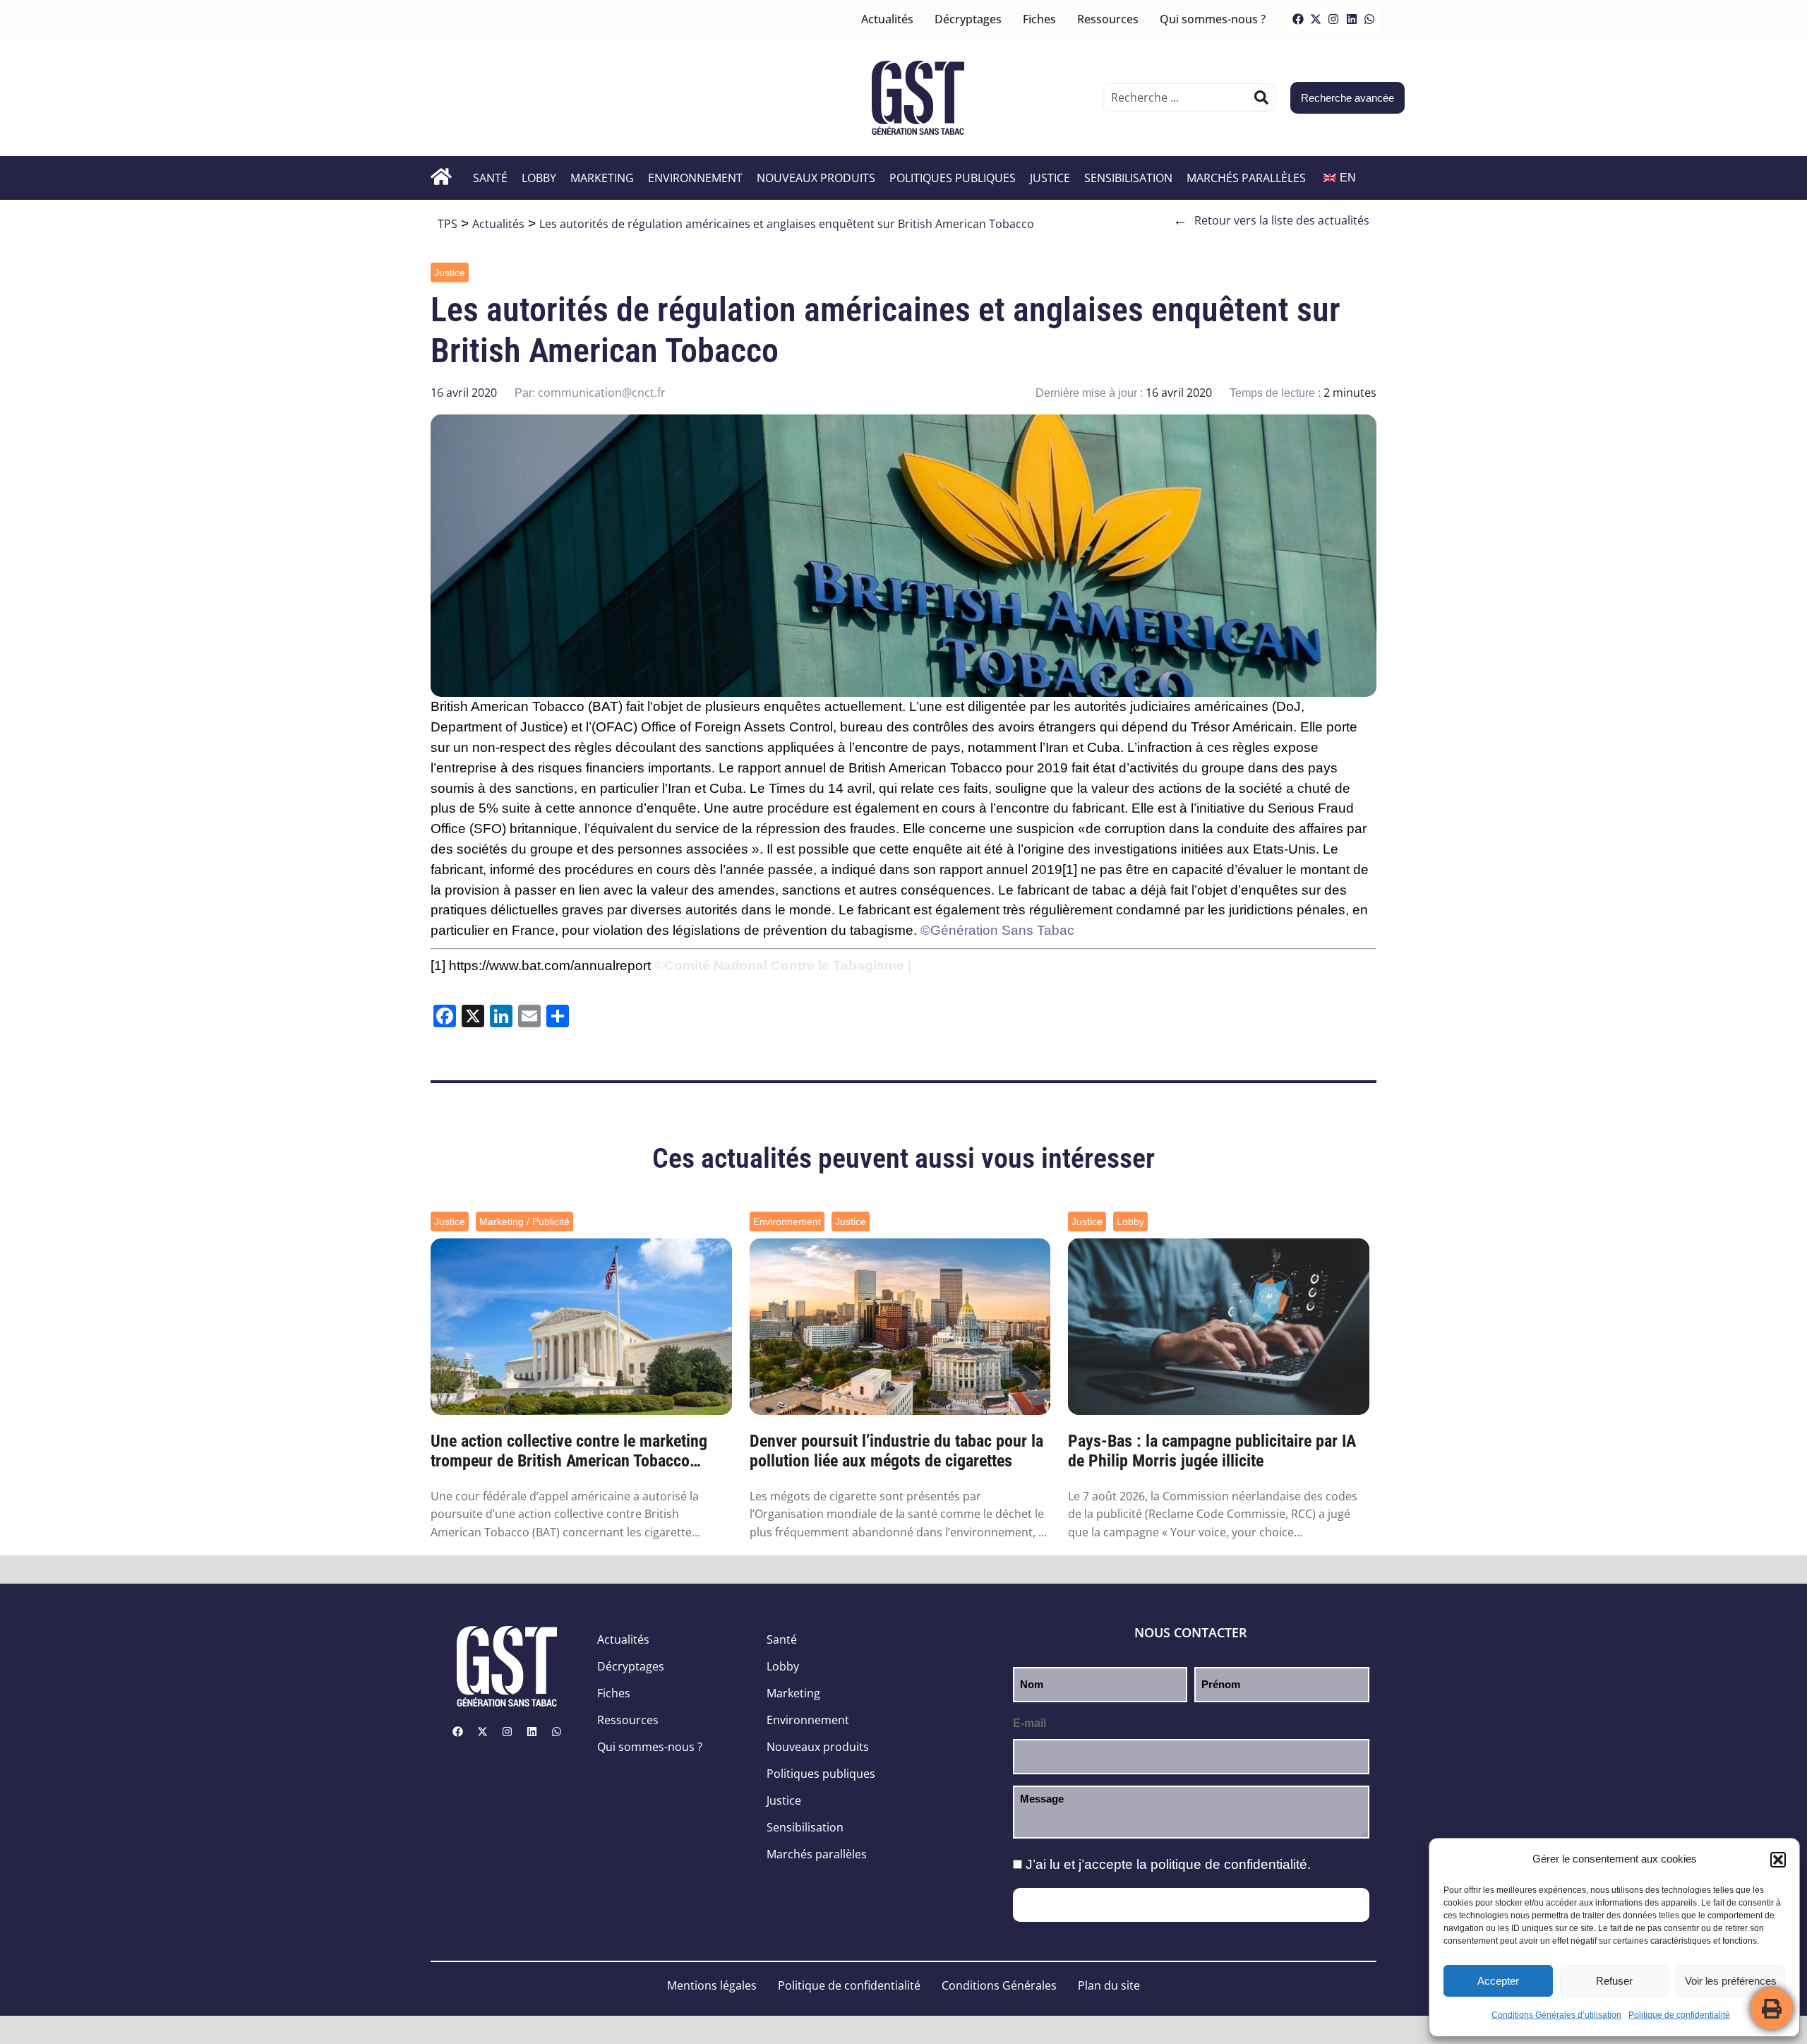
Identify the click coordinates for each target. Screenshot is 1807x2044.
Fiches (1039, 19)
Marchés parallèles (1246, 178)
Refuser (1614, 1981)
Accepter (1498, 1981)
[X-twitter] (1316, 19)
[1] (1070, 869)
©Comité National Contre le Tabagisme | (783, 966)
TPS (448, 224)
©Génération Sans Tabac (997, 930)
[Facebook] (1298, 19)
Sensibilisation (1128, 178)
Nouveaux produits (816, 178)
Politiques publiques (953, 178)
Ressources (1108, 19)
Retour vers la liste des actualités (1271, 220)
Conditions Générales (999, 1985)
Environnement (695, 178)
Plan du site (1109, 1985)
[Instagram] (1333, 19)
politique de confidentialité (1229, 1864)
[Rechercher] (1261, 97)
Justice (1050, 178)
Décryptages (968, 19)
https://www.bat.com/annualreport (550, 966)
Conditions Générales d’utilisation (1556, 2015)
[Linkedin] (1352, 19)
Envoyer (1191, 1905)
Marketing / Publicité (524, 1221)
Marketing (602, 178)
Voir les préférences (1731, 1981)
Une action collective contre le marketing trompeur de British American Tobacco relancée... (569, 1452)
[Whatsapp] (1369, 19)
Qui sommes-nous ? (1213, 19)
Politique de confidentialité (1679, 2015)
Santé (490, 178)
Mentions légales (712, 1985)
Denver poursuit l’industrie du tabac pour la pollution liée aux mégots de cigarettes (896, 1451)
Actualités (887, 19)
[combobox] (1178, 97)
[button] (1778, 1860)
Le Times (778, 788)
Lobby (539, 178)
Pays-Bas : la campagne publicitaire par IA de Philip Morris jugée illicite (1212, 1451)
